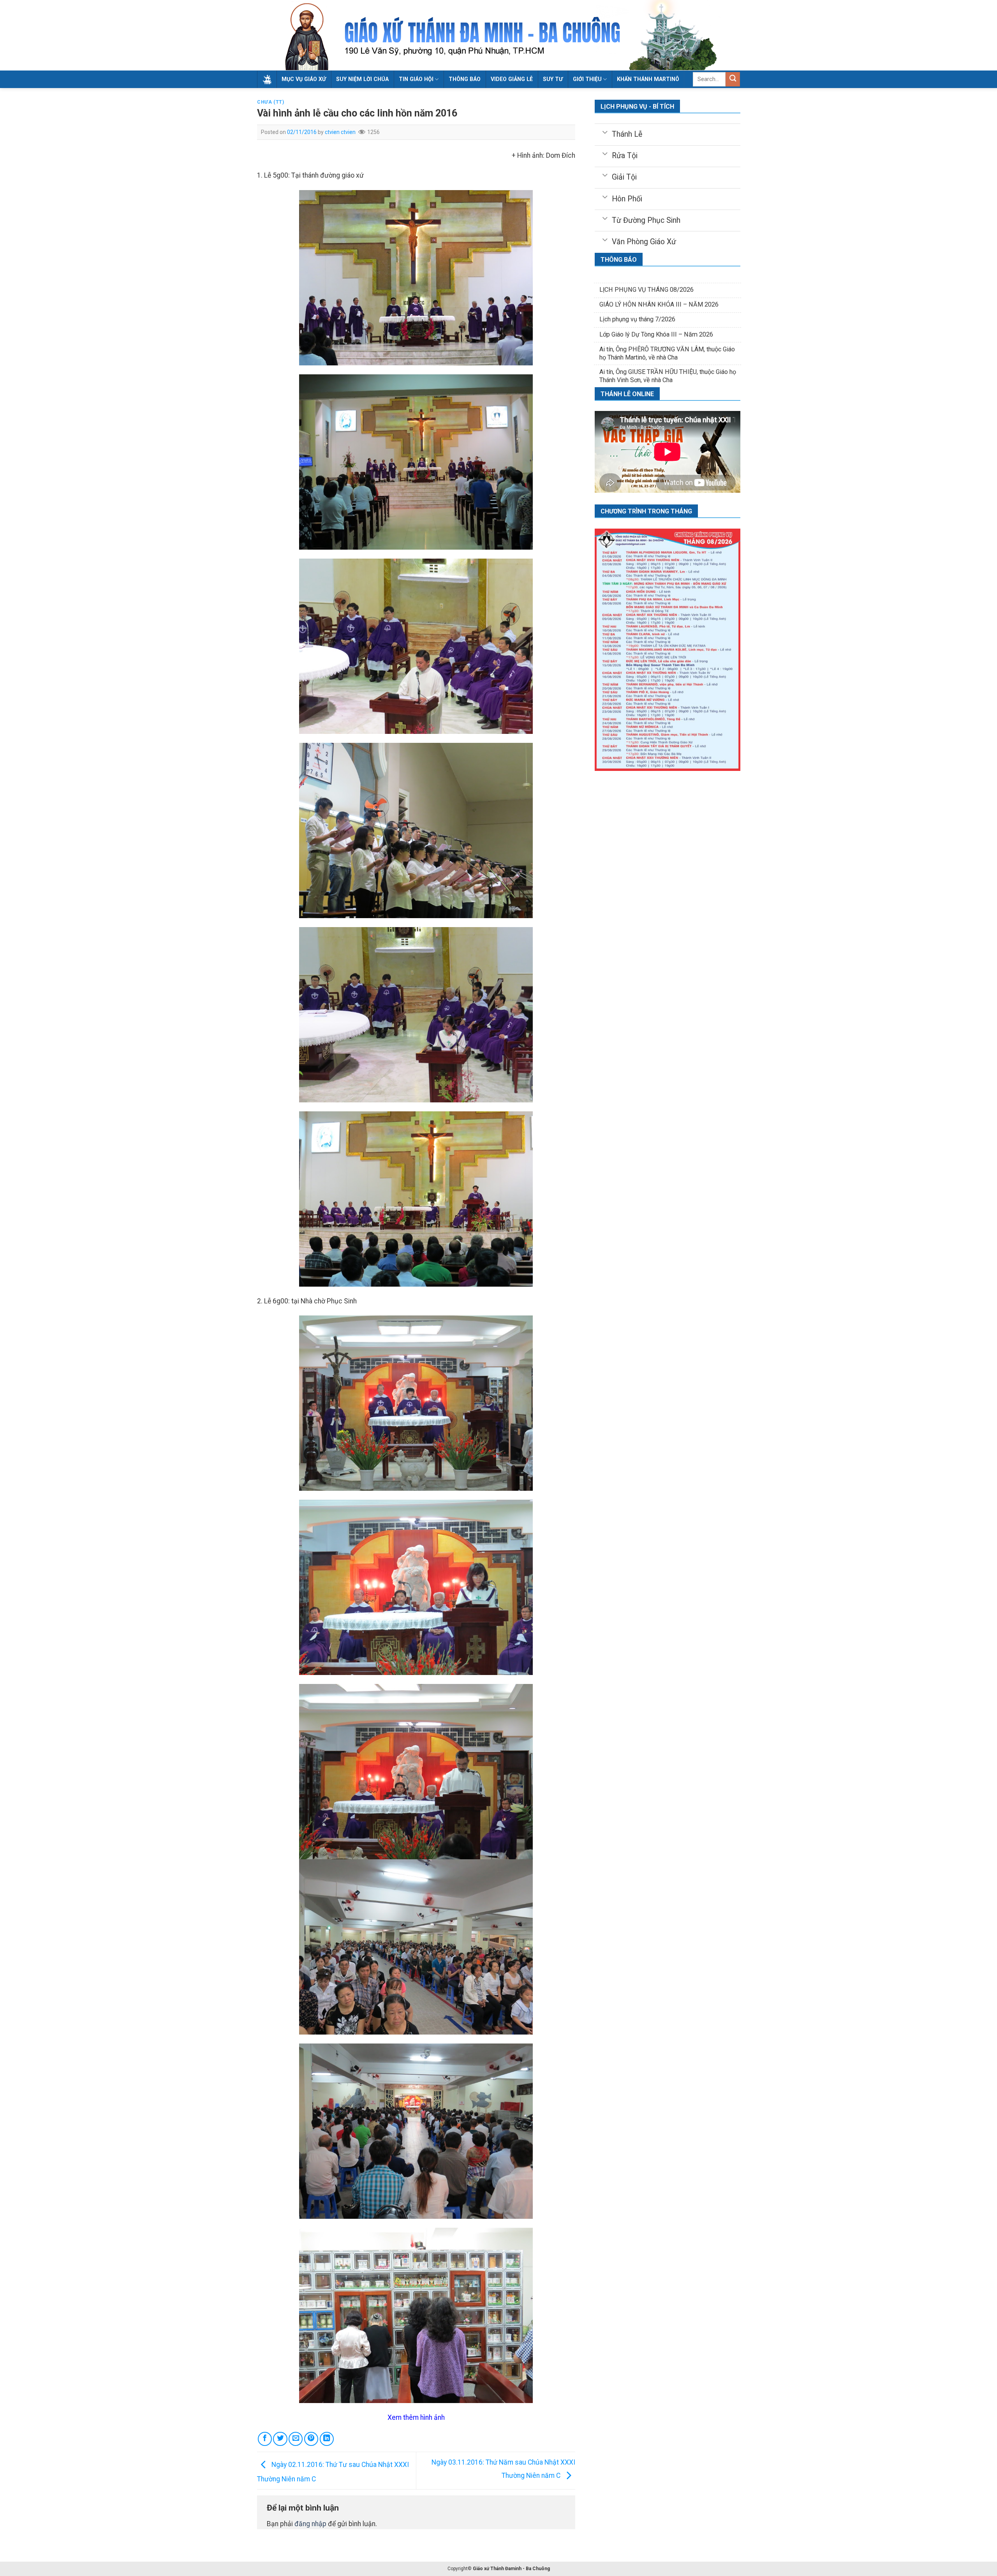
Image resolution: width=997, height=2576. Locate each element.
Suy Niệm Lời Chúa (362, 79)
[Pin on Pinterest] (311, 2439)
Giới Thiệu (587, 79)
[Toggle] (605, 132)
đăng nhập (310, 2524)
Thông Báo (465, 79)
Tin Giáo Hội (416, 79)
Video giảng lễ (512, 79)
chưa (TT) (271, 102)
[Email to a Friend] (296, 2439)
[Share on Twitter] (280, 2439)
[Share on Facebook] (265, 2439)
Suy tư (553, 79)
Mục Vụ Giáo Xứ (304, 79)
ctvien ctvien (340, 132)
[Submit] (733, 79)
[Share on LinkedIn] (327, 2439)
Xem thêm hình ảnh (416, 2417)
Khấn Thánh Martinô (648, 79)
